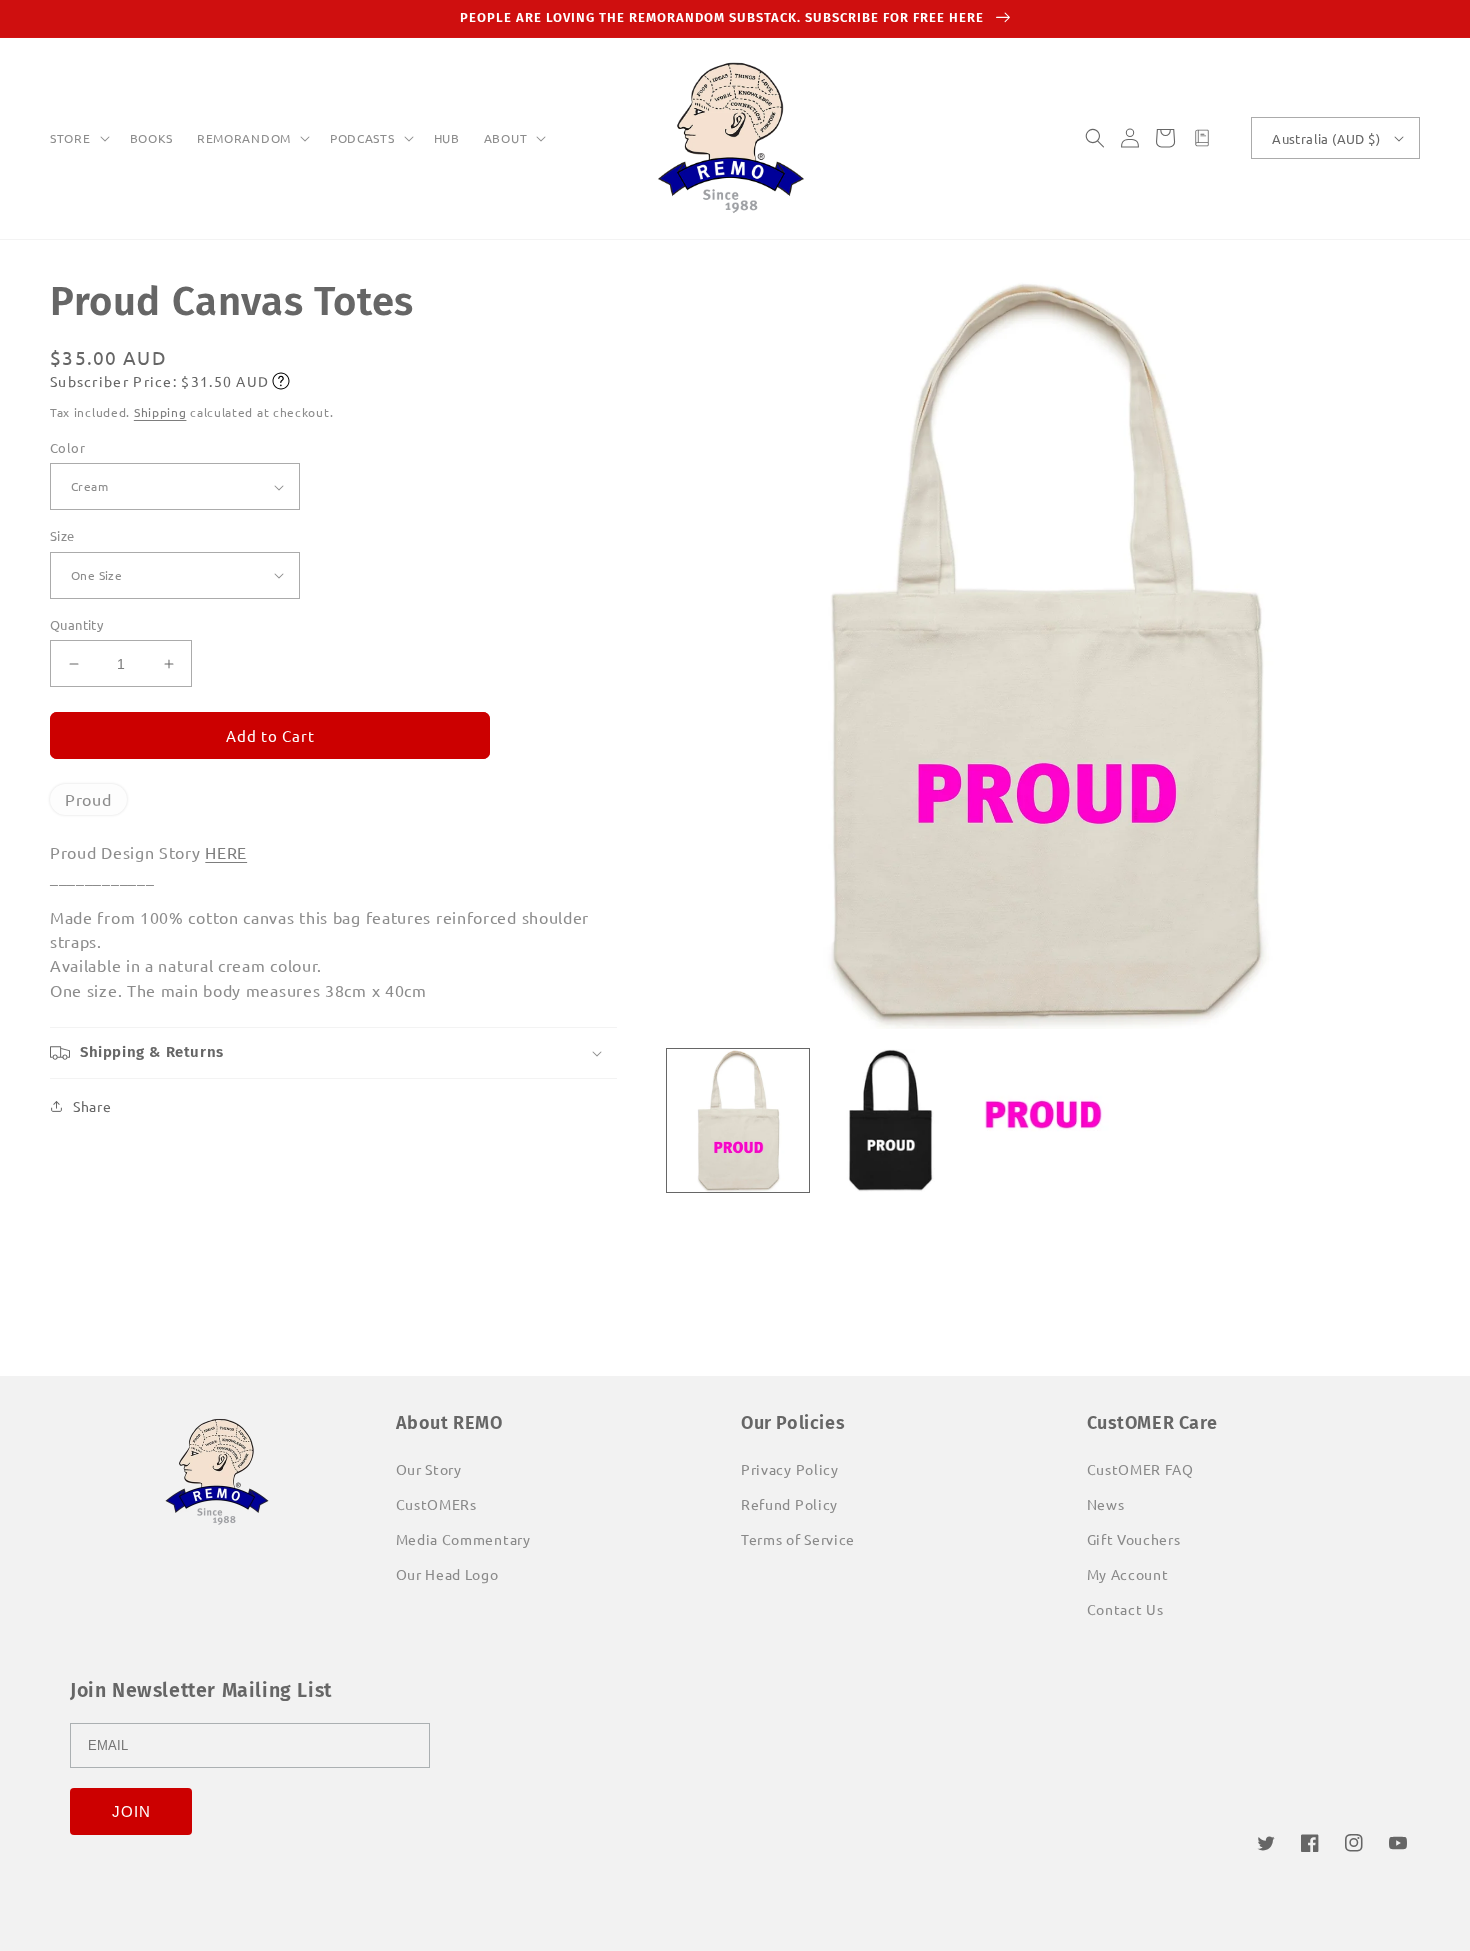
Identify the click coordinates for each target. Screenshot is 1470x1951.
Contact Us (1125, 1609)
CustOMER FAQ (1140, 1469)
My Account (1128, 1574)
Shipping (160, 412)
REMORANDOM (244, 138)
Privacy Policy (790, 1469)
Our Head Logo (447, 1574)
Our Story (429, 1469)
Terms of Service (798, 1539)
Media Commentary (463, 1539)
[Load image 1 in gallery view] (738, 1120)
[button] (78, 139)
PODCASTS (362, 138)
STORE (70, 138)
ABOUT (506, 138)
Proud (88, 799)
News (1106, 1504)
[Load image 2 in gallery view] (890, 1120)
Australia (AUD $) (1326, 138)
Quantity (76, 624)
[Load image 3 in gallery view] (1043, 1120)
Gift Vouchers (1134, 1539)
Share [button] (92, 1106)
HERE (226, 852)
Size (62, 535)
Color (67, 447)
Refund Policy (789, 1504)
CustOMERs (436, 1504)
